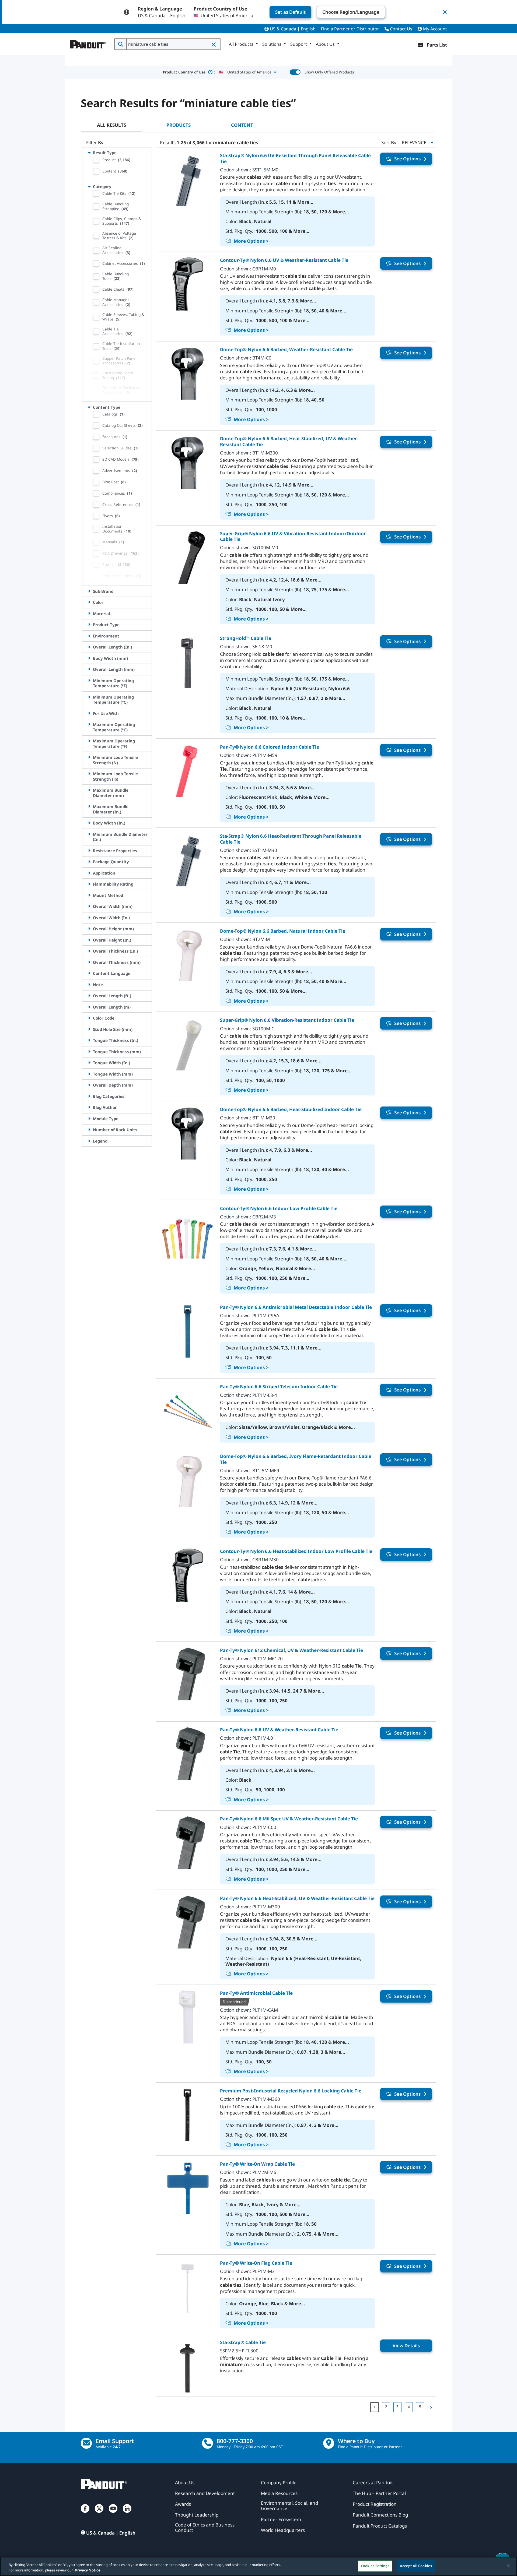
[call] (207, 2443)
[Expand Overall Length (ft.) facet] (89, 996)
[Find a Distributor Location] (329, 2443)
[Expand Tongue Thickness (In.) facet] (89, 1040)
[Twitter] (99, 2514)
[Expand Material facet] (89, 614)
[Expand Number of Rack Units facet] (89, 1130)
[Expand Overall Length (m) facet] (89, 1007)
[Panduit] (88, 43)
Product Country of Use (189, 72)
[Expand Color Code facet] (89, 1018)
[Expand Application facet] (89, 873)
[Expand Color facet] (89, 602)
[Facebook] (85, 2514)
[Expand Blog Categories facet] (89, 1096)
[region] (258, 2566)
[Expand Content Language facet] (89, 973)
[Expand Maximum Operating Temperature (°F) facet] (89, 741)
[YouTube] (113, 2514)
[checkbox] (96, 160)
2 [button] (386, 2407)
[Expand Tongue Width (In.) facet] (89, 1063)
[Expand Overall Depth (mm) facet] (89, 1085)
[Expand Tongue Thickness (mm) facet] (89, 1052)
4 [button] (409, 2407)
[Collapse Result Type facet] (89, 153)
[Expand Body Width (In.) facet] (89, 823)
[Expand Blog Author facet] (89, 1107)
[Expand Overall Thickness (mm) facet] (89, 962)
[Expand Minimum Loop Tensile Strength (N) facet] (89, 757)
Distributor (368, 29)
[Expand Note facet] (89, 985)
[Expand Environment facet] (89, 636)
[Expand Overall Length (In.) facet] (89, 647)
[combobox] (173, 44)
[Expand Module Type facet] (89, 1119)
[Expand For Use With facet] (89, 713)
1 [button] (375, 2407)
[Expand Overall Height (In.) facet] (89, 940)
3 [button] (397, 2407)
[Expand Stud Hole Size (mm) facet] (89, 1029)
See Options (407, 159)
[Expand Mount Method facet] (89, 895)
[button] (214, 44)
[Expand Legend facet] (89, 1141)
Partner (342, 29)
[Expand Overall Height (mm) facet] (89, 929)
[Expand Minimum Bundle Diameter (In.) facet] (89, 834)
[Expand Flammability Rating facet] (89, 884)
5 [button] (420, 2407)
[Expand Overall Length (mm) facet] (89, 669)
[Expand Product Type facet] (89, 625)
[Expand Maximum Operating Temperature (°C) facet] (89, 724)
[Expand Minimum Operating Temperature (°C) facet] (89, 697)
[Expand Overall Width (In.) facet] (89, 918)
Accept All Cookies (416, 2566)
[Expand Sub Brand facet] (89, 591)
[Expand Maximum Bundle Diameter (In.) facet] (89, 806)
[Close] (508, 2566)
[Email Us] (86, 2443)
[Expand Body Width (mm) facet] (89, 658)
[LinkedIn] (127, 2514)
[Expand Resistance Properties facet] (89, 851)
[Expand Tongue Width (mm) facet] (89, 1074)
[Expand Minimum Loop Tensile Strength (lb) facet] (89, 774)
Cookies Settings (375, 2566)
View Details (406, 2346)
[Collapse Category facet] (89, 186)
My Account (434, 29)
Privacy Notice (88, 2570)
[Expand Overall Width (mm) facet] (89, 906)
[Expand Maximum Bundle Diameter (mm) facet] (89, 790)
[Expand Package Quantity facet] (89, 862)
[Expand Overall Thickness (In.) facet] (89, 951)
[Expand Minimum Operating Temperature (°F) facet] (89, 681)
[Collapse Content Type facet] (89, 407)
